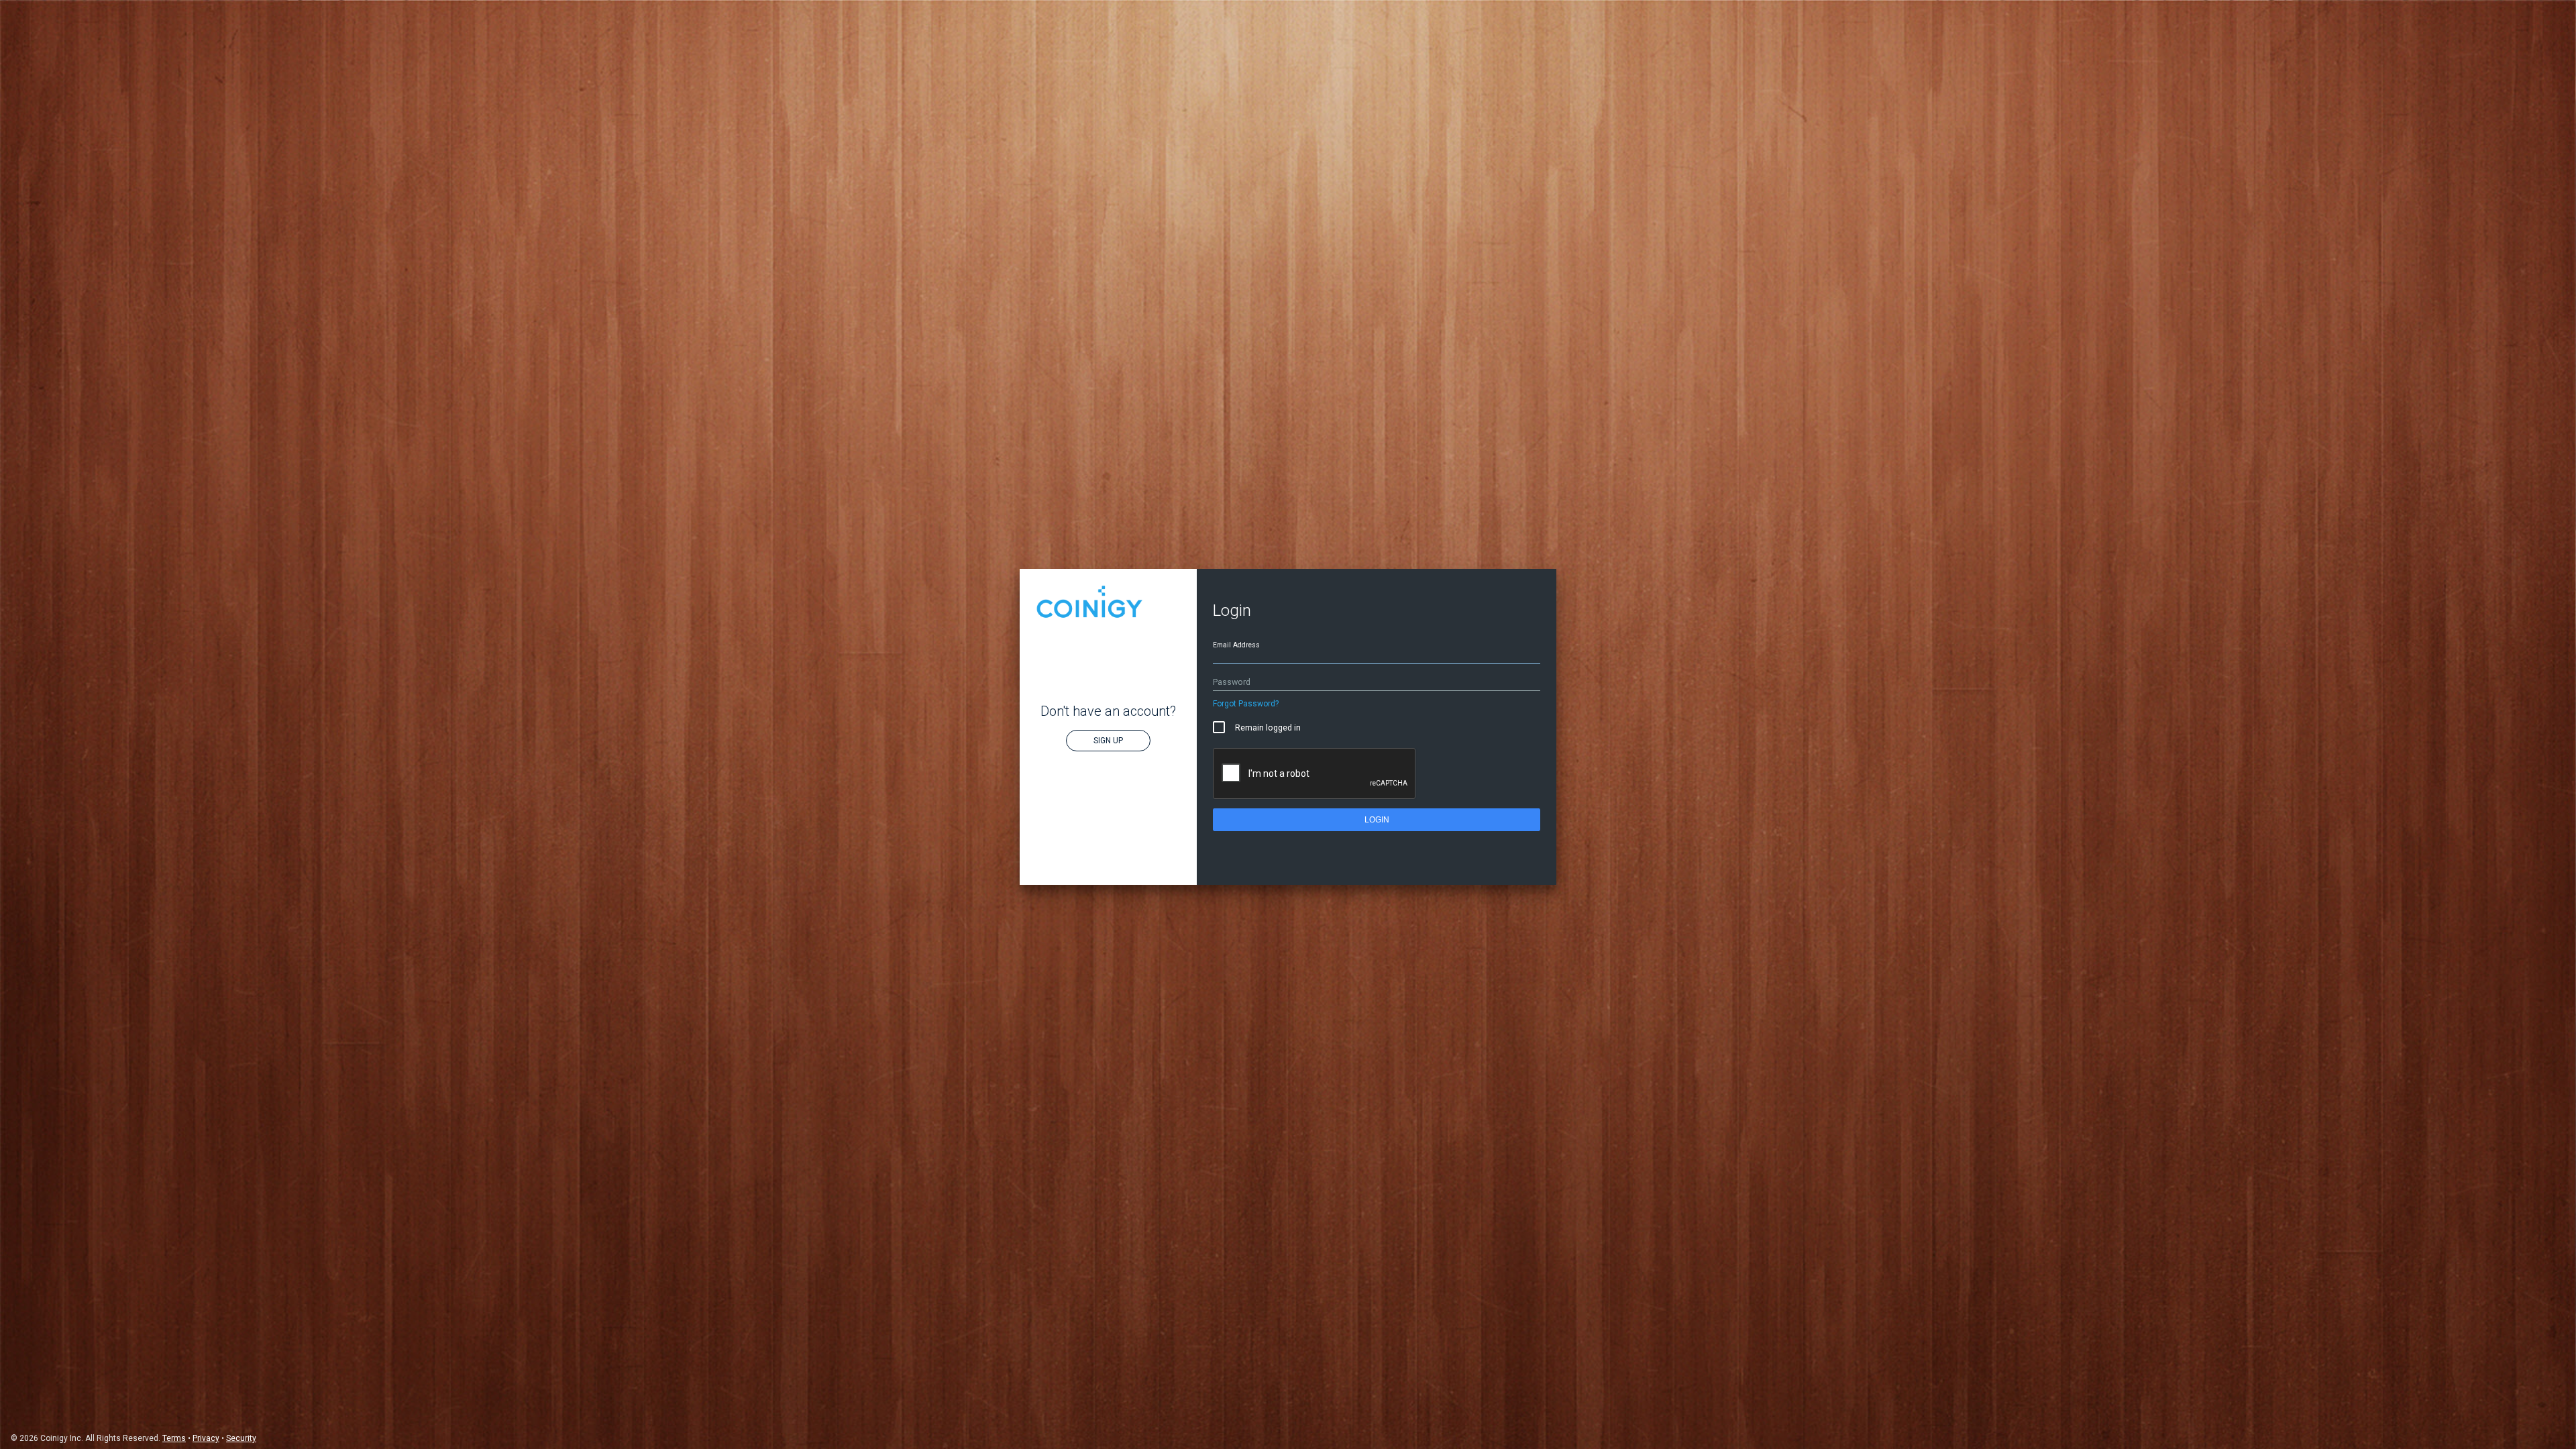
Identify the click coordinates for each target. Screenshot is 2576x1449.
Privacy (206, 1438)
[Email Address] (1377, 656)
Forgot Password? (1246, 704)
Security (241, 1438)
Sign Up (1108, 741)
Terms (174, 1438)
